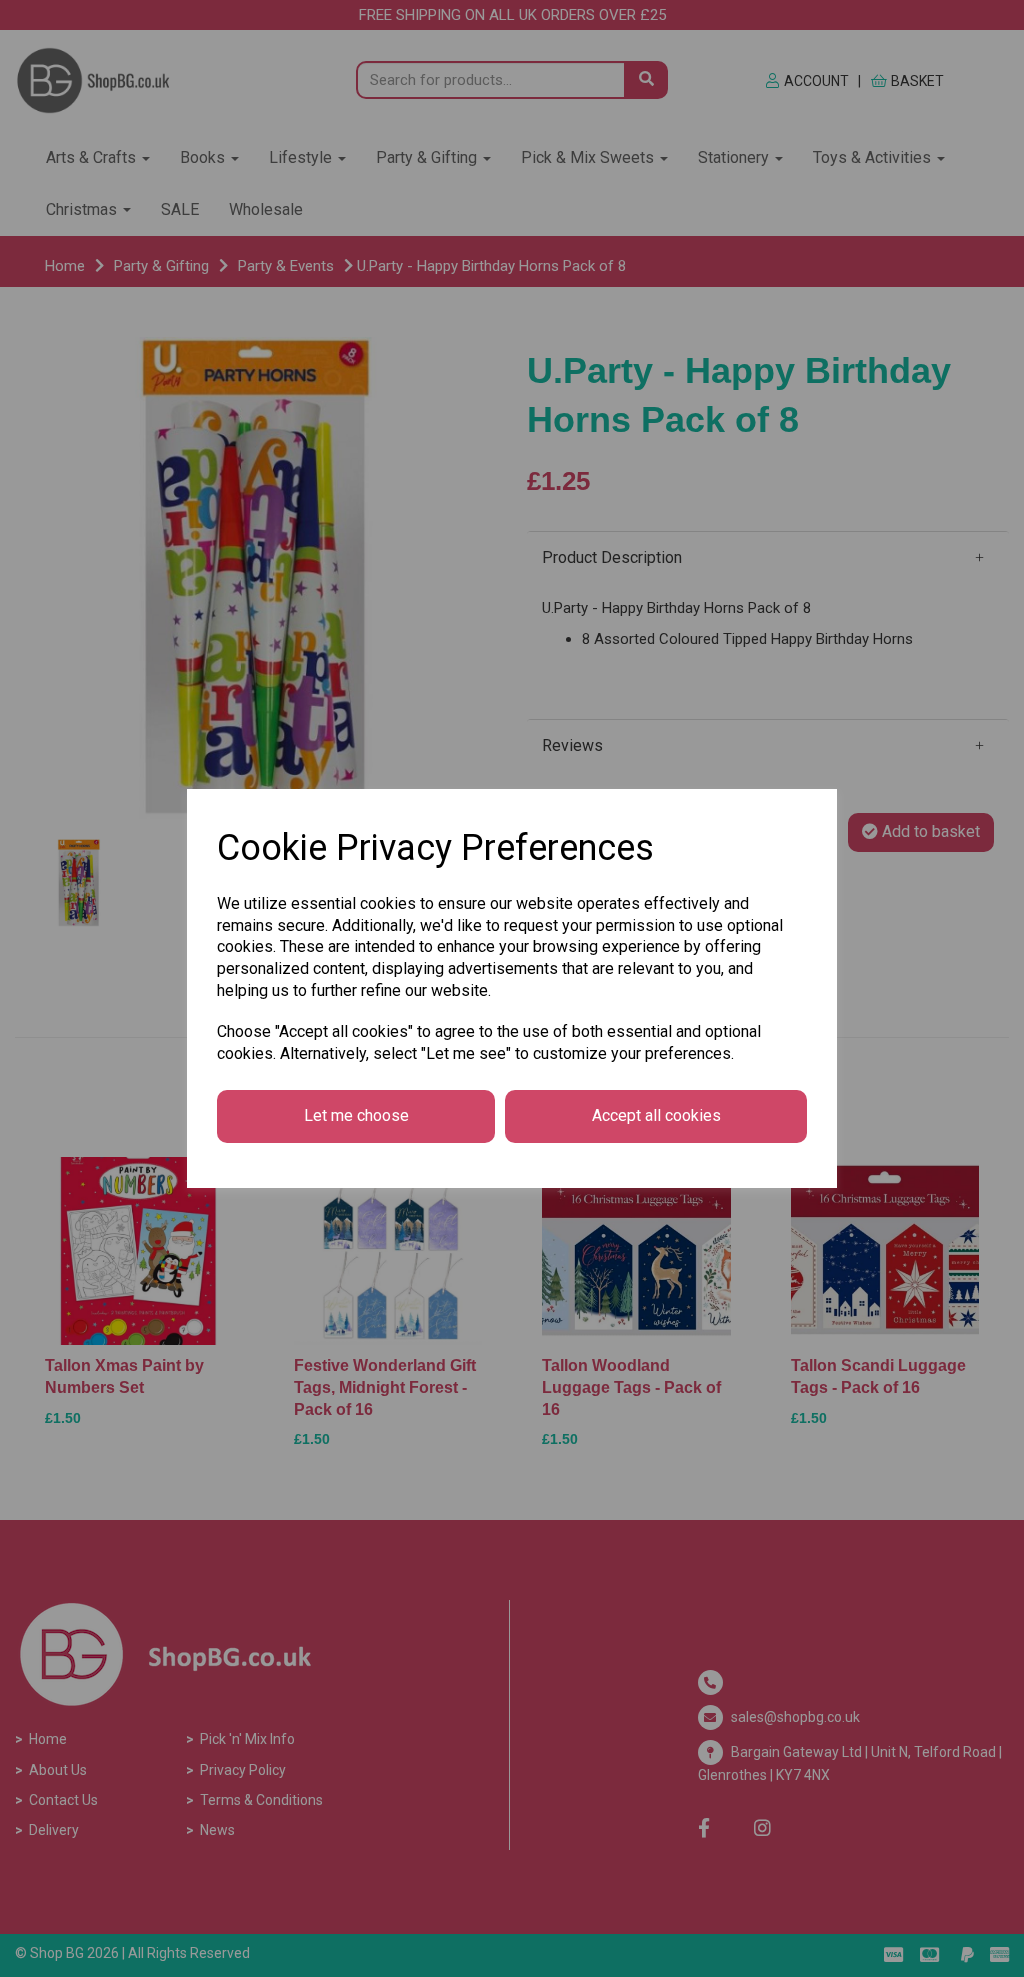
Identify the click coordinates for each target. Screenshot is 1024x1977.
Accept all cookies (656, 1115)
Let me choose (356, 1115)
